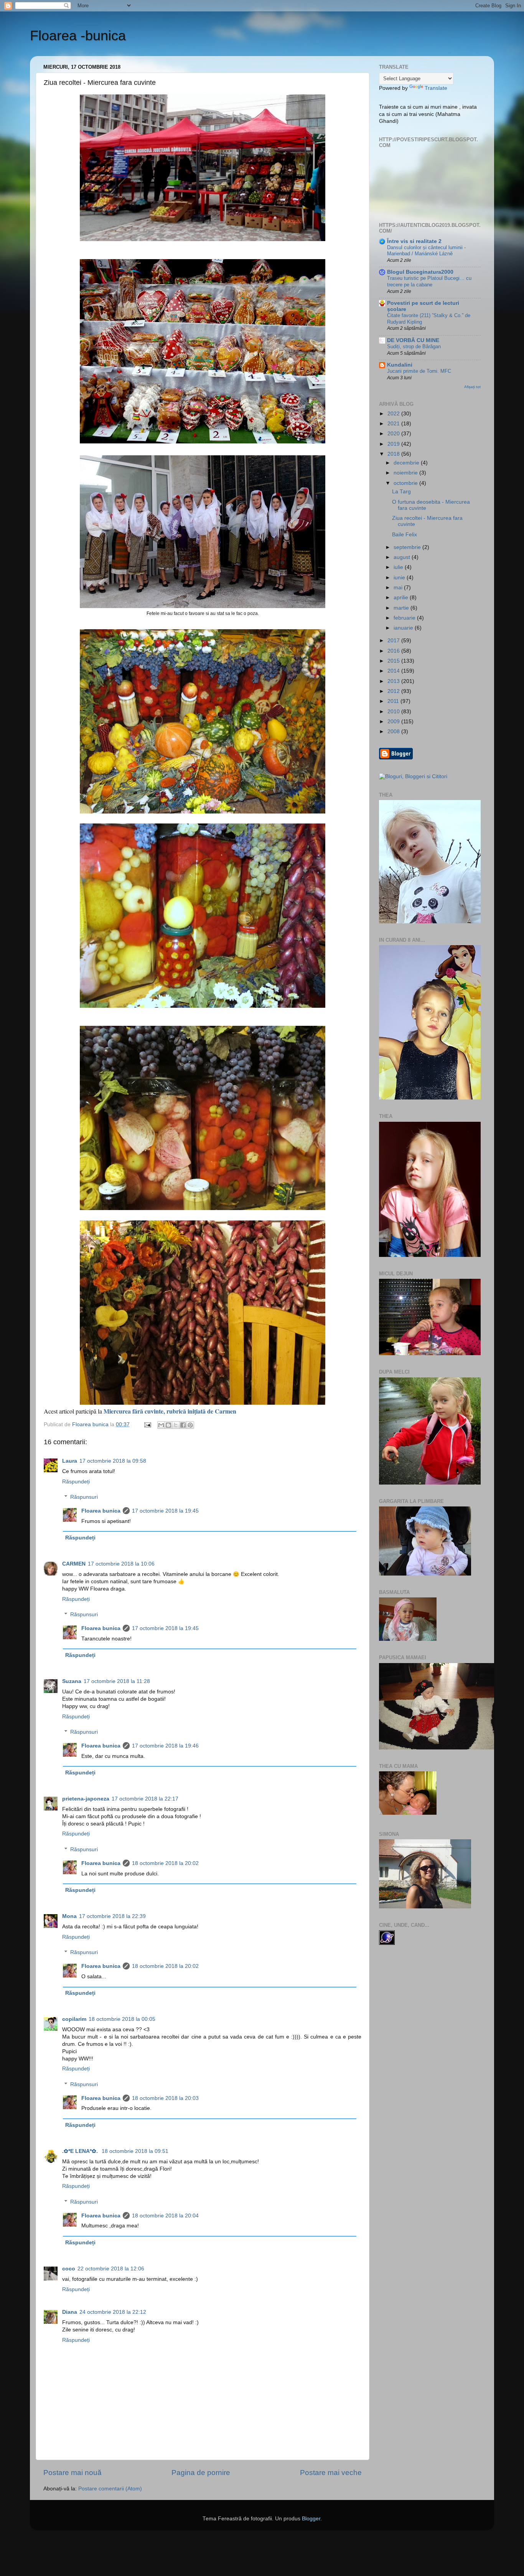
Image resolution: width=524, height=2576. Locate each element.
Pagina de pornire (201, 2473)
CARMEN (74, 1564)
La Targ (401, 492)
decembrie (407, 463)
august (403, 557)
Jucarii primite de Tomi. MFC (419, 371)
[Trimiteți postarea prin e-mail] (147, 1424)
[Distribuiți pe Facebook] (183, 1425)
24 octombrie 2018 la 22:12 (113, 2312)
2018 (394, 454)
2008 (394, 732)
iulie (399, 567)
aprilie (402, 598)
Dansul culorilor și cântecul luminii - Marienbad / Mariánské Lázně (426, 251)
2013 (394, 681)
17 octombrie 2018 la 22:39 (112, 1916)
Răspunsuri (84, 1497)
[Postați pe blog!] (168, 1425)
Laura (70, 1461)
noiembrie (406, 473)
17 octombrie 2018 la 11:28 (117, 1681)
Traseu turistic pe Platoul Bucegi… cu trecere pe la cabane (429, 281)
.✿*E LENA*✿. (81, 2151)
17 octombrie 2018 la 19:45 (165, 1511)
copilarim (74, 2019)
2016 (394, 651)
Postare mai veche (331, 2473)
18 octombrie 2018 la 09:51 (135, 2151)
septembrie (408, 547)
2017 (394, 641)
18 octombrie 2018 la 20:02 (165, 1863)
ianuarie (404, 628)
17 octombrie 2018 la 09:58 (113, 1461)
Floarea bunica (101, 1511)
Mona (69, 1916)
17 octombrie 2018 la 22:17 (145, 1799)
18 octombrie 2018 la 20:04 (165, 2216)
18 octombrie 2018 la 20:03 (165, 2098)
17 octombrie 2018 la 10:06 (121, 1564)
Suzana (72, 1681)
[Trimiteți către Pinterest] (190, 1425)
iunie (400, 578)
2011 (394, 701)
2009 (394, 722)
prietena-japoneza (86, 1799)
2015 (394, 661)
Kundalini (400, 365)
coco (69, 2269)
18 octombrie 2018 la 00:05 (122, 2019)
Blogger (311, 2519)
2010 (394, 712)
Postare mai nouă (73, 2473)
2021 (394, 424)
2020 (394, 434)
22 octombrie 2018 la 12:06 (111, 2269)
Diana (70, 2312)
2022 (394, 414)
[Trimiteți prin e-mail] (161, 1425)
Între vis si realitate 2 (414, 241)
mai (399, 588)
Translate (436, 88)
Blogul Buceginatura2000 (420, 272)
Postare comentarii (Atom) (110, 2489)
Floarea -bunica (78, 36)
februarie (405, 618)
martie (402, 608)
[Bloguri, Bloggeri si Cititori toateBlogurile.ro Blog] (413, 776)
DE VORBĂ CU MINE (413, 340)
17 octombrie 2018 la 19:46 (165, 1746)
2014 (394, 671)
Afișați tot (472, 387)
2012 (394, 691)
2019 (394, 444)
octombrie (406, 483)
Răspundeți (76, 1482)
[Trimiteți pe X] (176, 1425)
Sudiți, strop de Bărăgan (414, 346)
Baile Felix (405, 535)
